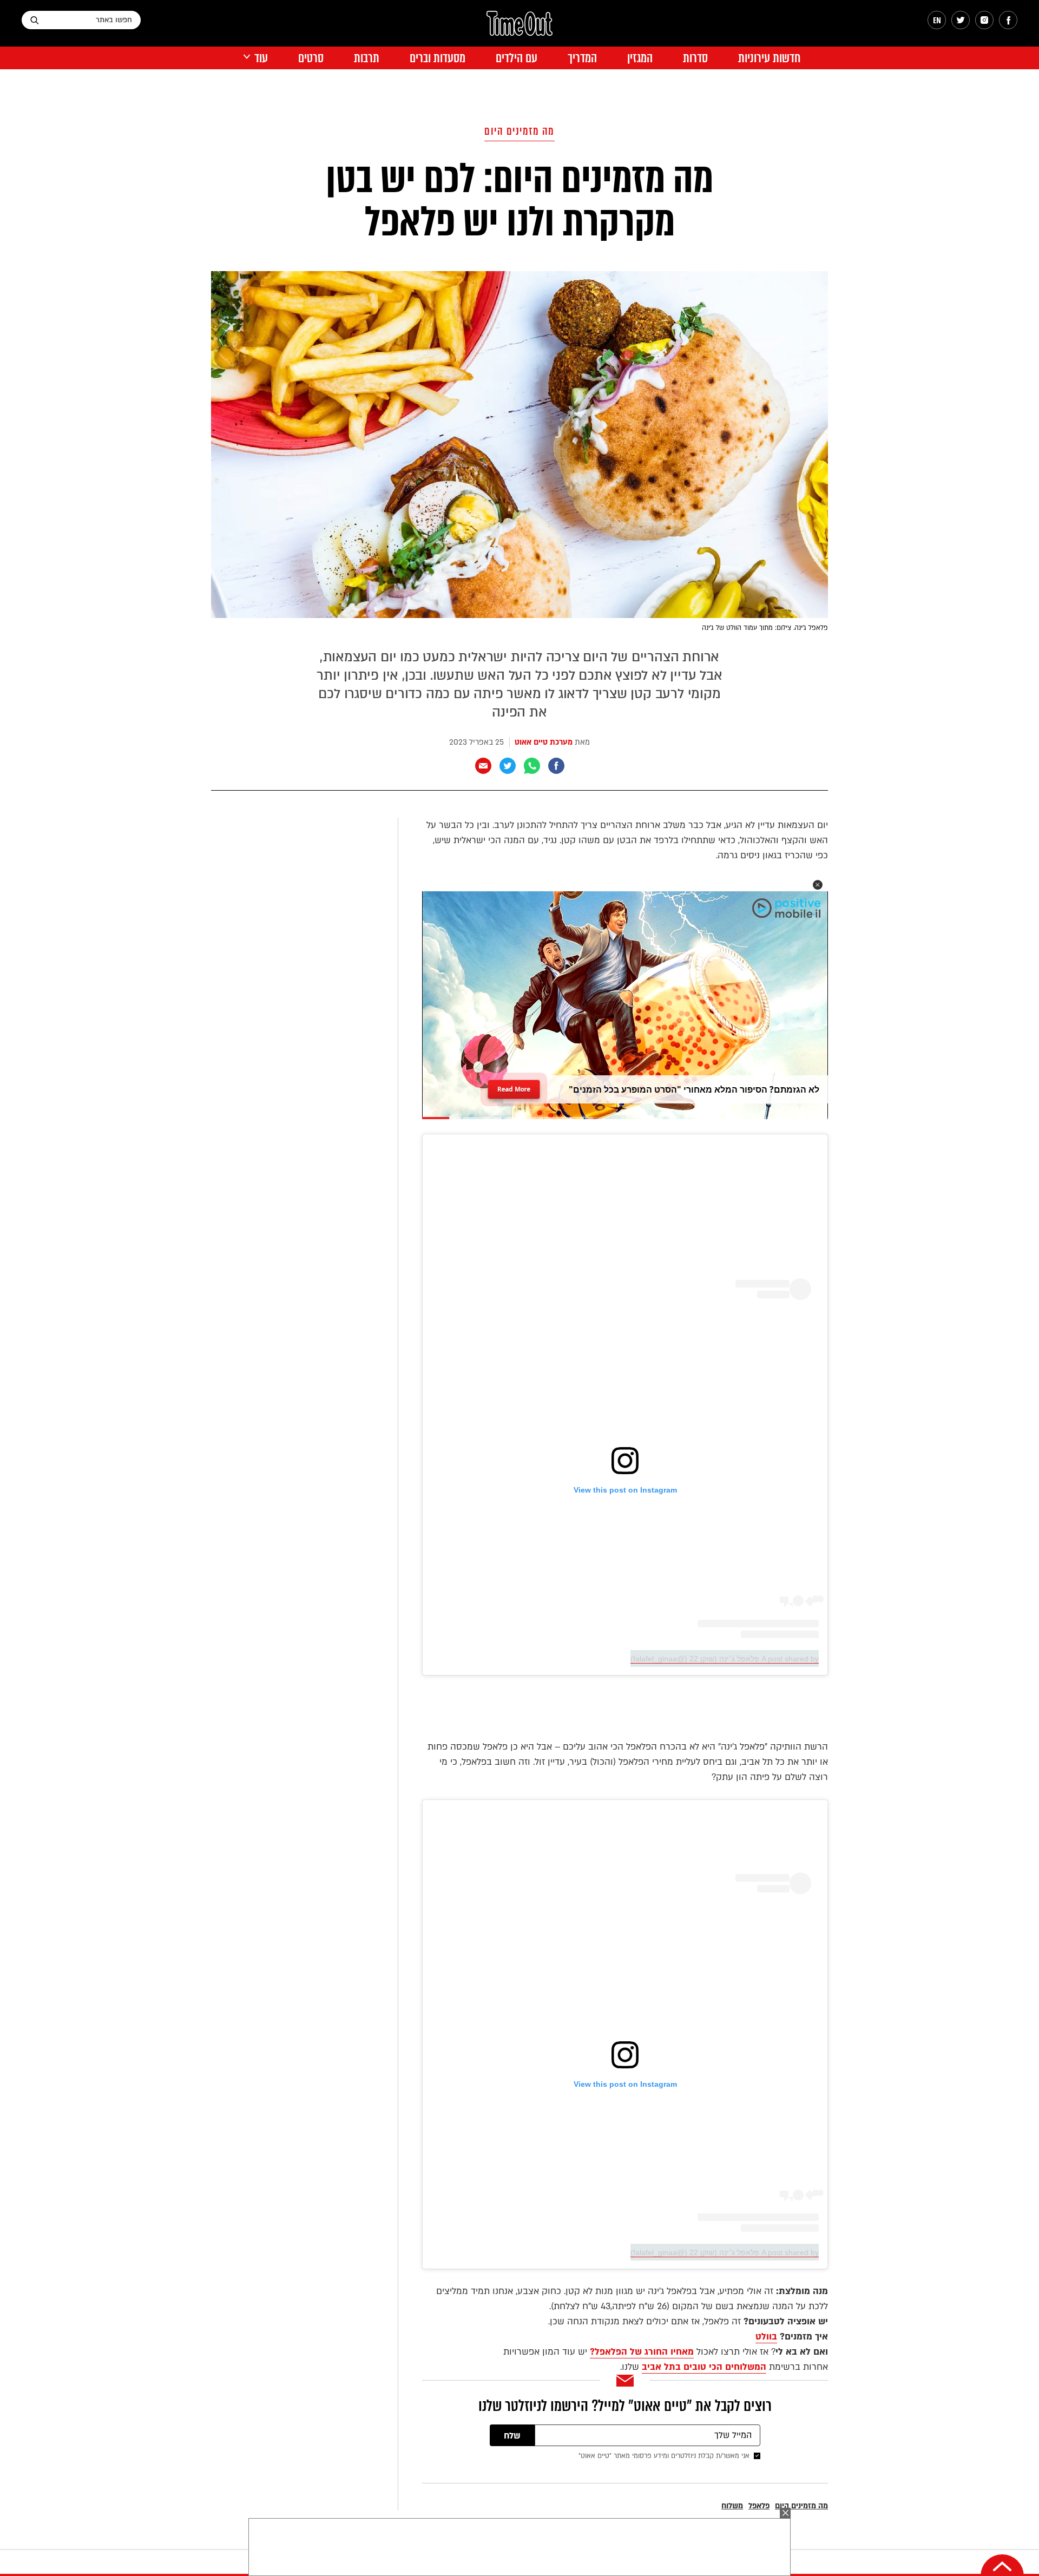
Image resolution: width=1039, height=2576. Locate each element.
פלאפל (759, 2506)
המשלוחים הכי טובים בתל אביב (704, 2367)
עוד (261, 58)
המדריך (582, 58)
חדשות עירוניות (769, 58)
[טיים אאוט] (519, 29)
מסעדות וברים (438, 58)
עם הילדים (517, 58)
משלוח (732, 2506)
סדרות (695, 58)
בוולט (766, 2337)
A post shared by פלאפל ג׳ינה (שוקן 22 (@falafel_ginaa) (725, 1659)
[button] (818, 885)
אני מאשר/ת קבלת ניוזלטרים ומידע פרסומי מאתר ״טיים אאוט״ (664, 2456)
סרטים (311, 58)
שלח (512, 2436)
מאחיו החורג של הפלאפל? (642, 2352)
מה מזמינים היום (519, 131)
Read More (514, 1086)
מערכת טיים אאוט (544, 742)
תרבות (367, 58)
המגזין (640, 58)
